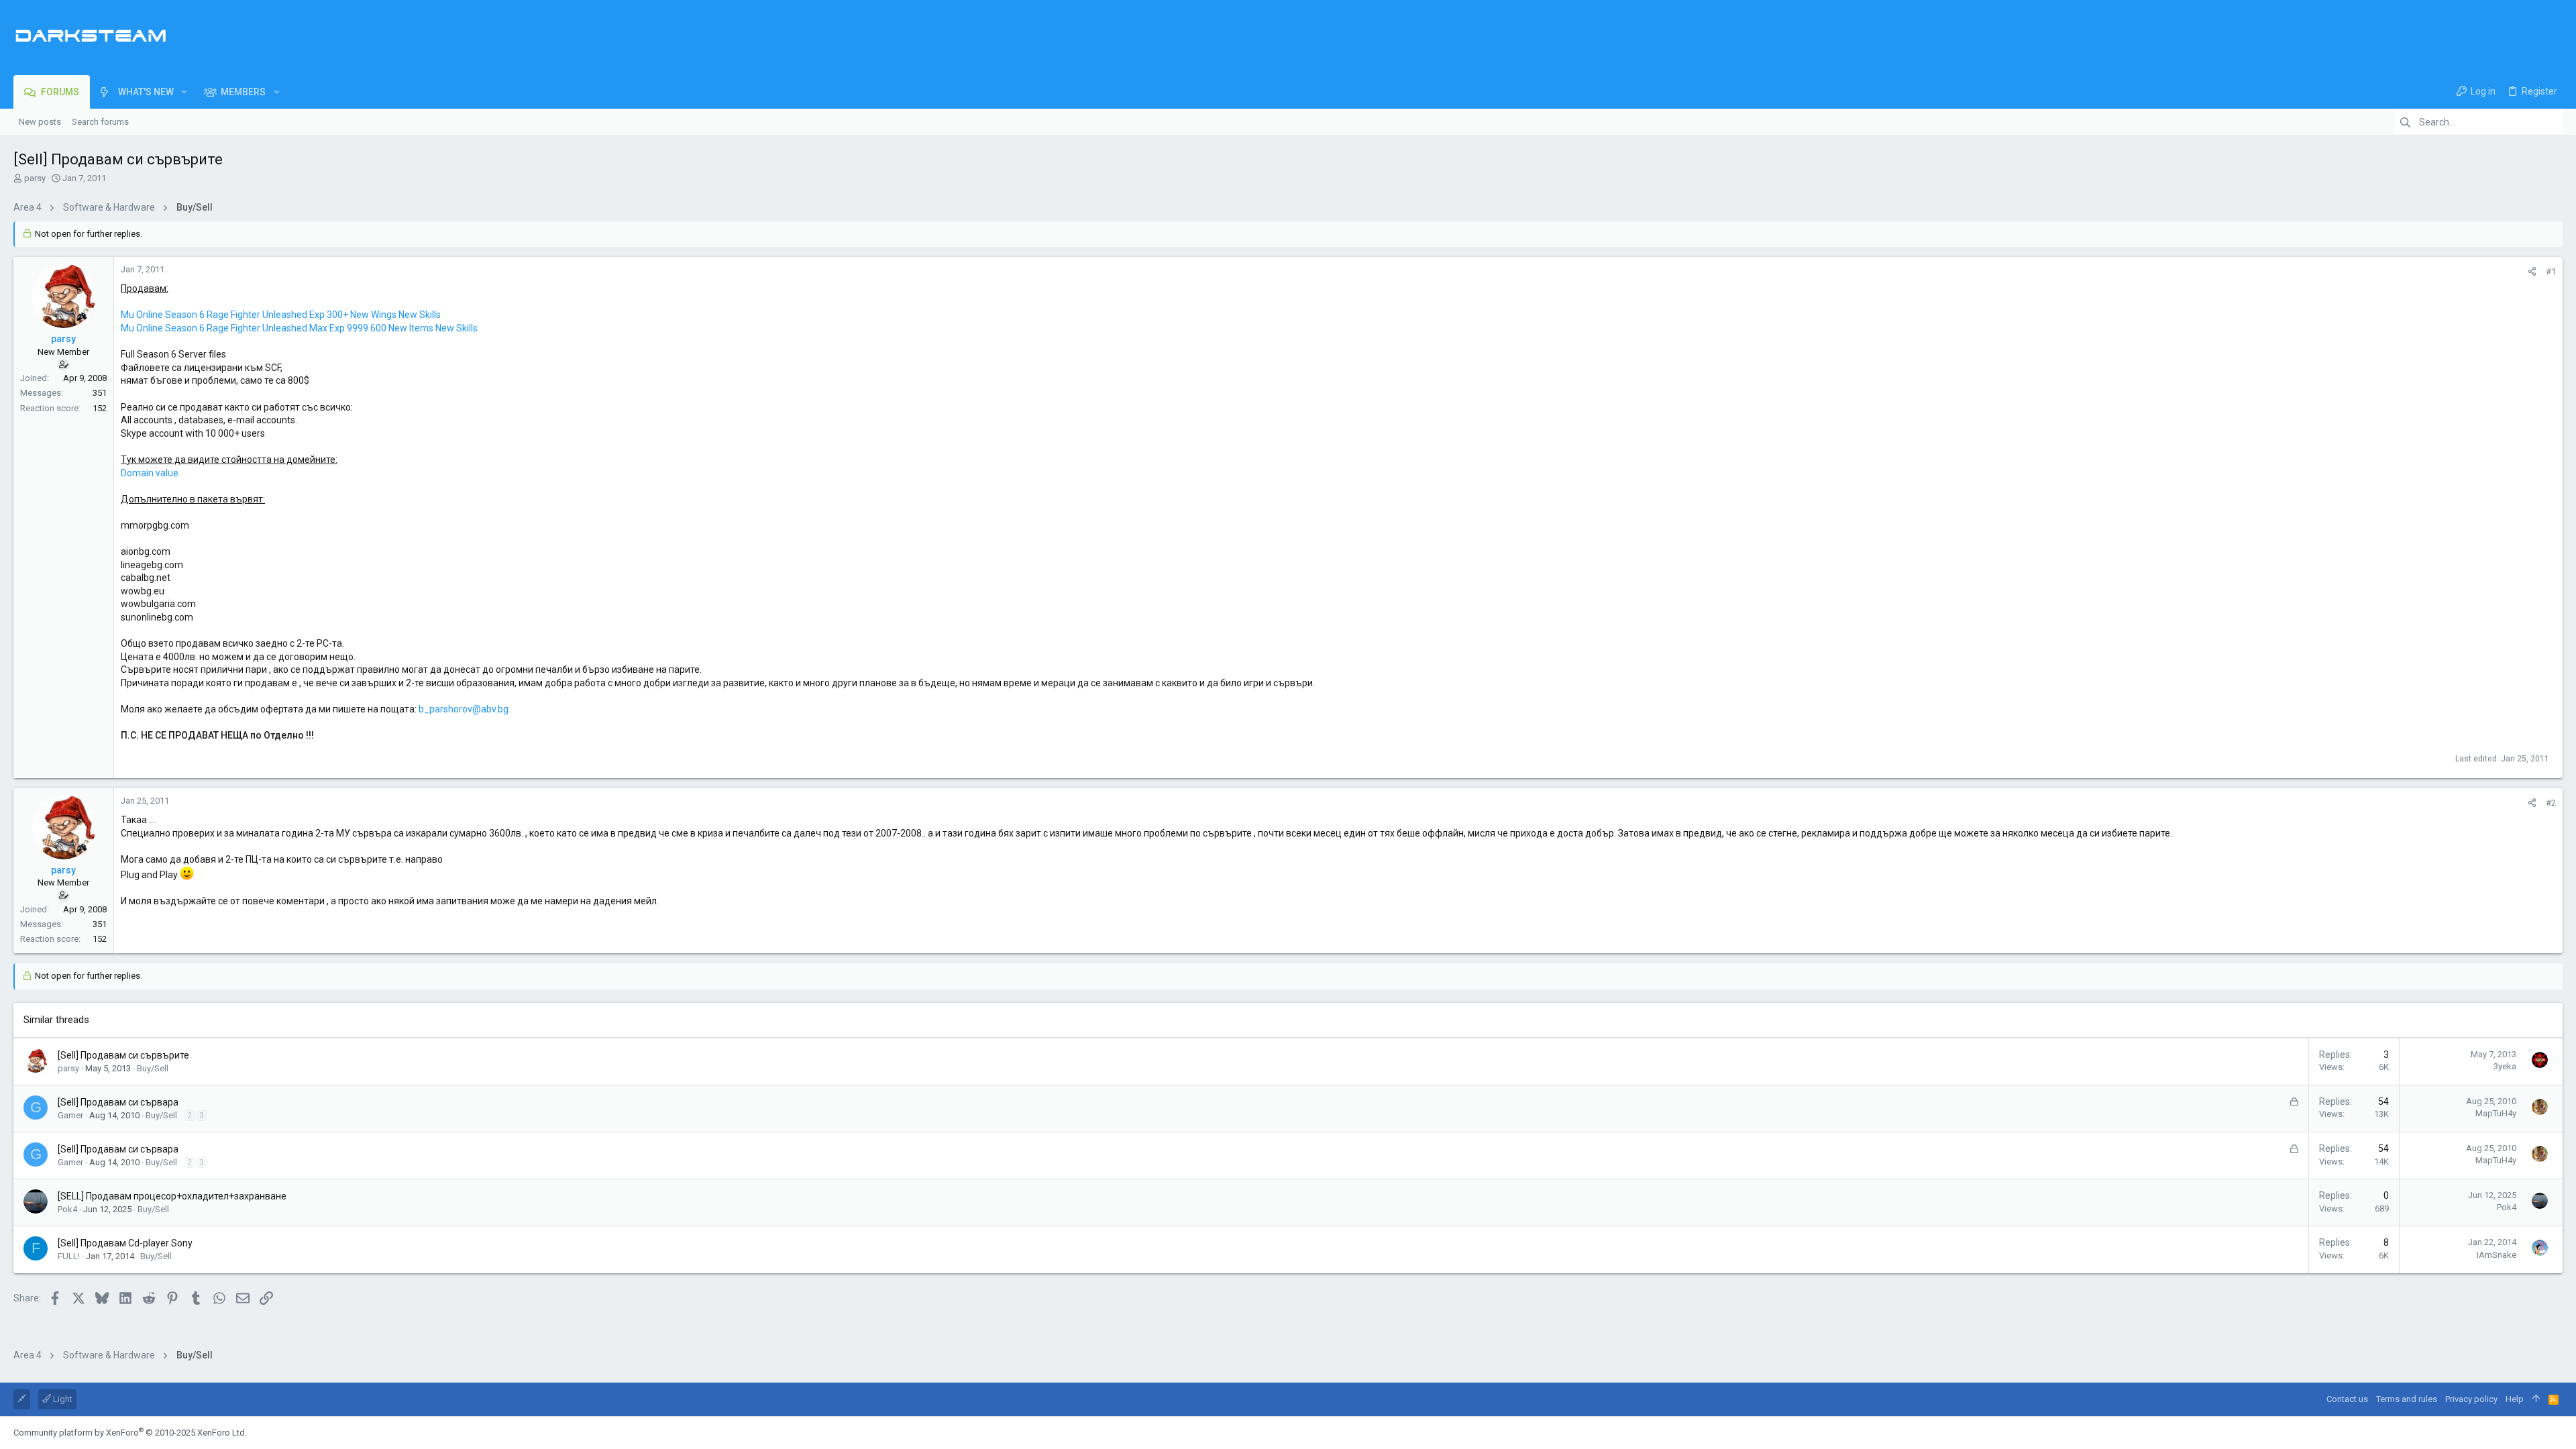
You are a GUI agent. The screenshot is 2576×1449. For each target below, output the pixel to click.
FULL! (69, 1256)
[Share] (2532, 271)
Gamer (70, 1115)
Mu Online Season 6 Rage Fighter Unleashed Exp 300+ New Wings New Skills (281, 315)
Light (62, 1399)
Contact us (2347, 1399)
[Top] (2536, 1399)
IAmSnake (2497, 1255)
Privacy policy (2471, 1399)
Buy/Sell (153, 1068)
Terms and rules (2407, 1399)
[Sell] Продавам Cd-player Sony (125, 1243)
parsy (35, 178)
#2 (2551, 803)
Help (2515, 1399)
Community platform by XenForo (130, 1433)
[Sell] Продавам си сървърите (123, 1055)
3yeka (2505, 1066)
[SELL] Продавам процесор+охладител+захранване (172, 1196)
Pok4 (67, 1209)
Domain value (150, 473)
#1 (2551, 271)
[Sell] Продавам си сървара (118, 1102)
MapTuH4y (2496, 1113)
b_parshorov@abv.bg (464, 709)
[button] (184, 92)
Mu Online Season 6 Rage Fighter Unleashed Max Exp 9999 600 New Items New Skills (299, 328)
